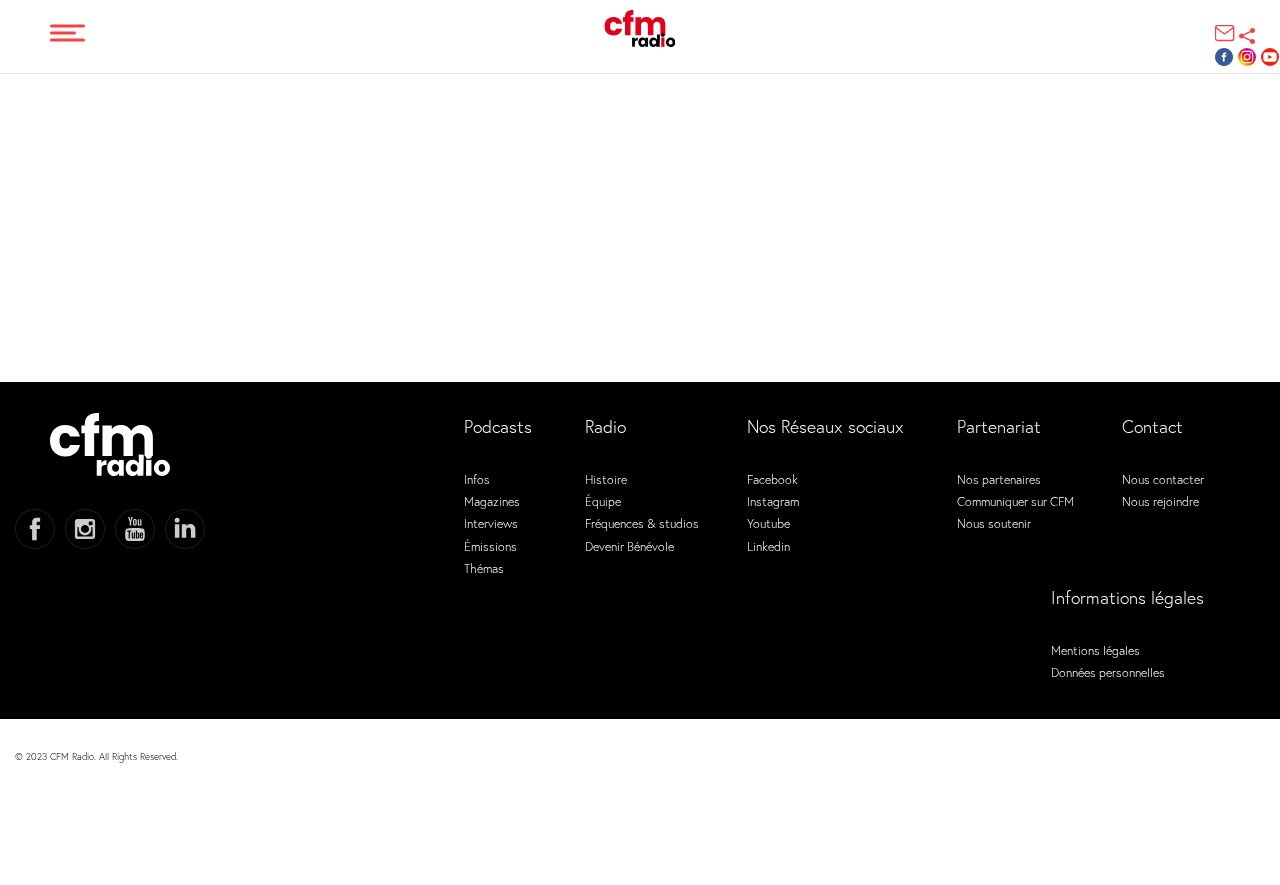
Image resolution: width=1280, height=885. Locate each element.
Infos (477, 479)
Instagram (773, 501)
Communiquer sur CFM (1015, 501)
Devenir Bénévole (629, 546)
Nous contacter (1163, 479)
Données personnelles (1108, 672)
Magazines (492, 501)
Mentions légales (1095, 650)
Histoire (606, 479)
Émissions (490, 546)
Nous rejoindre (1160, 501)
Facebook (772, 479)
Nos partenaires (999, 479)
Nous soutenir (994, 523)
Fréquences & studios (642, 523)
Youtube (768, 523)
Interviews (491, 523)
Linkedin (768, 546)
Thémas (484, 568)
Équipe (603, 501)
